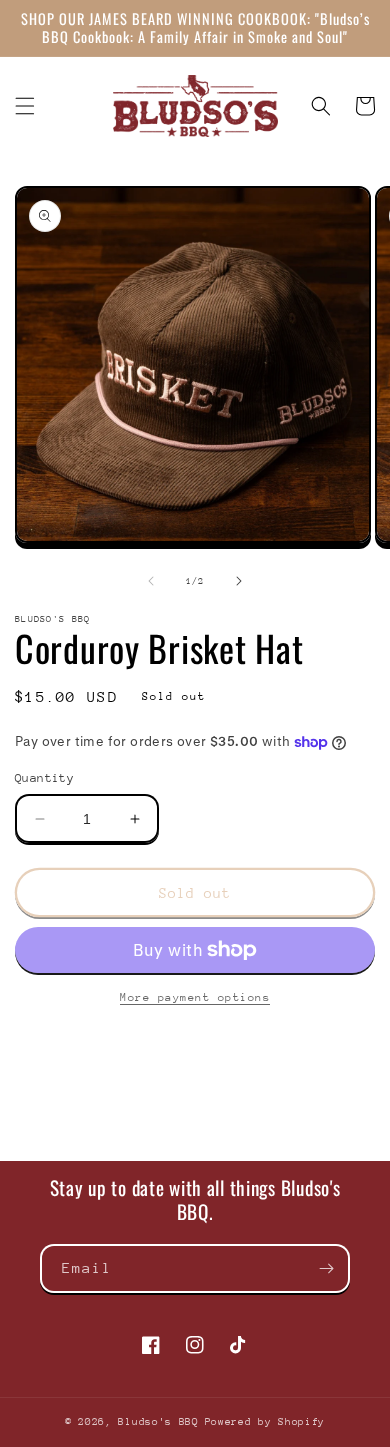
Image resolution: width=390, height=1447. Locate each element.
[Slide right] (239, 581)
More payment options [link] (195, 997)
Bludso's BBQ (158, 1422)
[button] (25, 106)
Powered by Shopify (265, 1422)
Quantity (44, 778)
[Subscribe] (326, 1268)
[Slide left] (151, 581)
